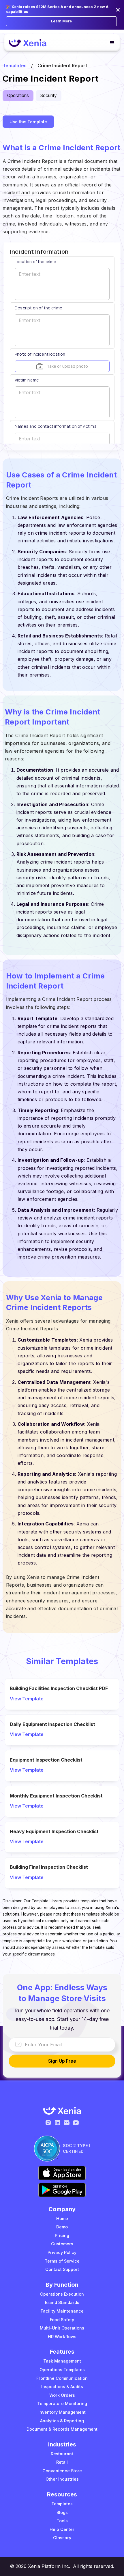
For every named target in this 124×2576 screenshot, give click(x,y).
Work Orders (62, 2395)
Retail (62, 2462)
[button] (110, 43)
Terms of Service (62, 2261)
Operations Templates (62, 2370)
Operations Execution (62, 2294)
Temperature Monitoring (62, 2403)
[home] (30, 43)
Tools (62, 2521)
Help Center (62, 2529)
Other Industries (62, 2479)
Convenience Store (62, 2471)
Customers (62, 2244)
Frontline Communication (62, 2378)
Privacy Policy (62, 2252)
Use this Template (28, 122)
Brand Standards (62, 2302)
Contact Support (62, 2269)
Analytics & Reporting (62, 2421)
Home (62, 2218)
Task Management (62, 2361)
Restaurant (62, 2454)
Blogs (62, 2512)
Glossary (62, 2538)
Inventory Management (62, 2412)
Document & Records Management (62, 2429)
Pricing (62, 2235)
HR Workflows (62, 2337)
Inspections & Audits (62, 2387)
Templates (15, 65)
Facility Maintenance (62, 2311)
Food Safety (62, 2320)
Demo (62, 2227)
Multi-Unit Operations (62, 2328)
